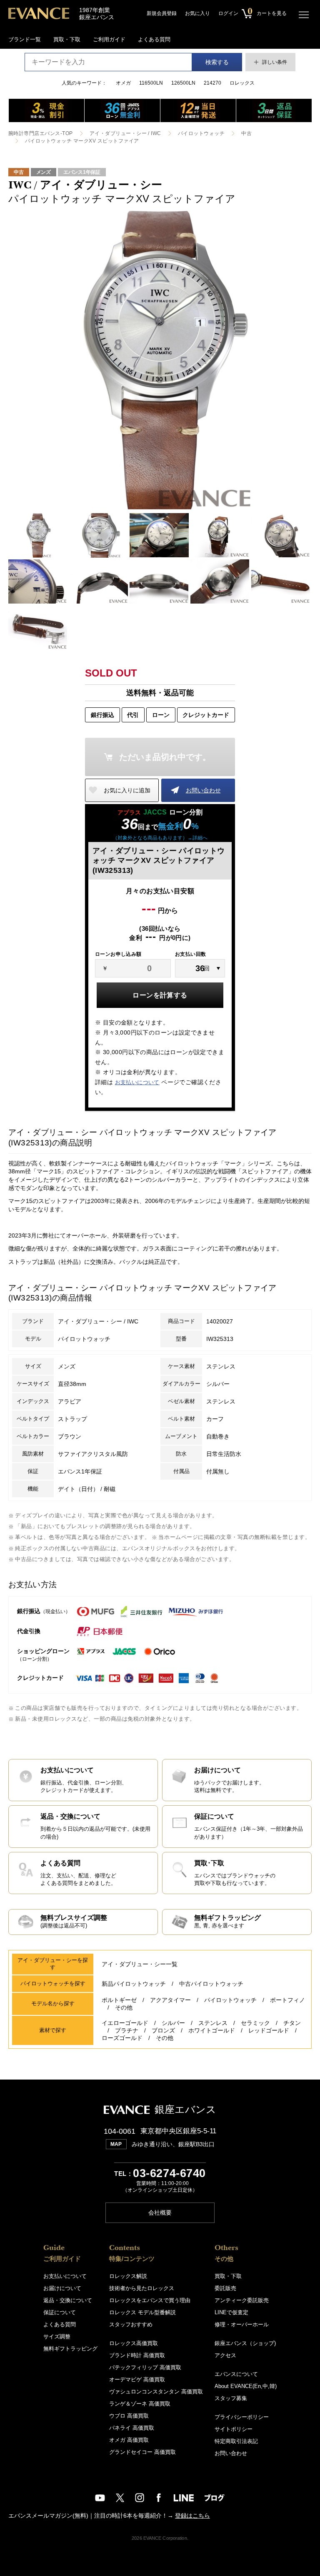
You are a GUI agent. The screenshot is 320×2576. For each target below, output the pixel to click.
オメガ (123, 83)
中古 (246, 133)
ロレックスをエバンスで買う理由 (150, 2300)
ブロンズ (163, 2030)
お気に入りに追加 (127, 790)
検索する (217, 62)
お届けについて (62, 2288)
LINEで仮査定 (231, 2312)
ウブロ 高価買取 (129, 2416)
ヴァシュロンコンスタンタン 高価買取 (156, 2392)
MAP (116, 2144)
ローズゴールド (122, 2038)
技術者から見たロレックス (142, 2288)
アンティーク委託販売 (242, 2300)
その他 (124, 2007)
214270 (212, 83)
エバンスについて (236, 2374)
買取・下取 (67, 39)
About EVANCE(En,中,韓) (246, 2386)
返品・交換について (68, 2300)
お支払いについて (137, 1082)
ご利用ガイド (109, 39)
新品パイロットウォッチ (134, 1984)
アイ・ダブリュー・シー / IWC (125, 133)
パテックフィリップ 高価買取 (145, 2367)
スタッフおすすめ (131, 2324)
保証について (60, 2312)
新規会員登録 (162, 13)
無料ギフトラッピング (70, 2349)
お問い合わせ (203, 790)
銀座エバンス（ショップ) (245, 2343)
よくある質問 (154, 39)
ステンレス (213, 2023)
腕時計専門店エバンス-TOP (41, 133)
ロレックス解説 (128, 2276)
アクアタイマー (170, 2000)
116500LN (151, 83)
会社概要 (160, 2213)
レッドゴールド (269, 2030)
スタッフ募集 (231, 2398)
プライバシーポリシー (242, 2417)
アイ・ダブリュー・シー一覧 (140, 1964)
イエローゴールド (125, 2023)
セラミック (255, 2023)
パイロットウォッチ (201, 133)
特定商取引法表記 (236, 2441)
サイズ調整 (57, 2337)
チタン (292, 2023)
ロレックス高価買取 (134, 2343)
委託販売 (225, 2288)
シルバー (173, 2023)
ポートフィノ (287, 2000)
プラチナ (127, 2030)
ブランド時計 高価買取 (137, 2355)
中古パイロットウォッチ (211, 1984)
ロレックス (242, 83)
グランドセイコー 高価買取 (142, 2452)
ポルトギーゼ (119, 2000)
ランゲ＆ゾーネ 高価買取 (140, 2404)
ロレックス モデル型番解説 (142, 2312)
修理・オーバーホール (242, 2324)
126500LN (183, 83)
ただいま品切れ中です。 (165, 757)
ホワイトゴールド (212, 2030)
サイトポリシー (234, 2429)
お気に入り (197, 13)
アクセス (225, 2355)
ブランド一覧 (25, 39)
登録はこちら (192, 2516)
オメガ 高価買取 (129, 2440)
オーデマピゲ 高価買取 (137, 2379)
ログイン (228, 13)
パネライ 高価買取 (132, 2428)
